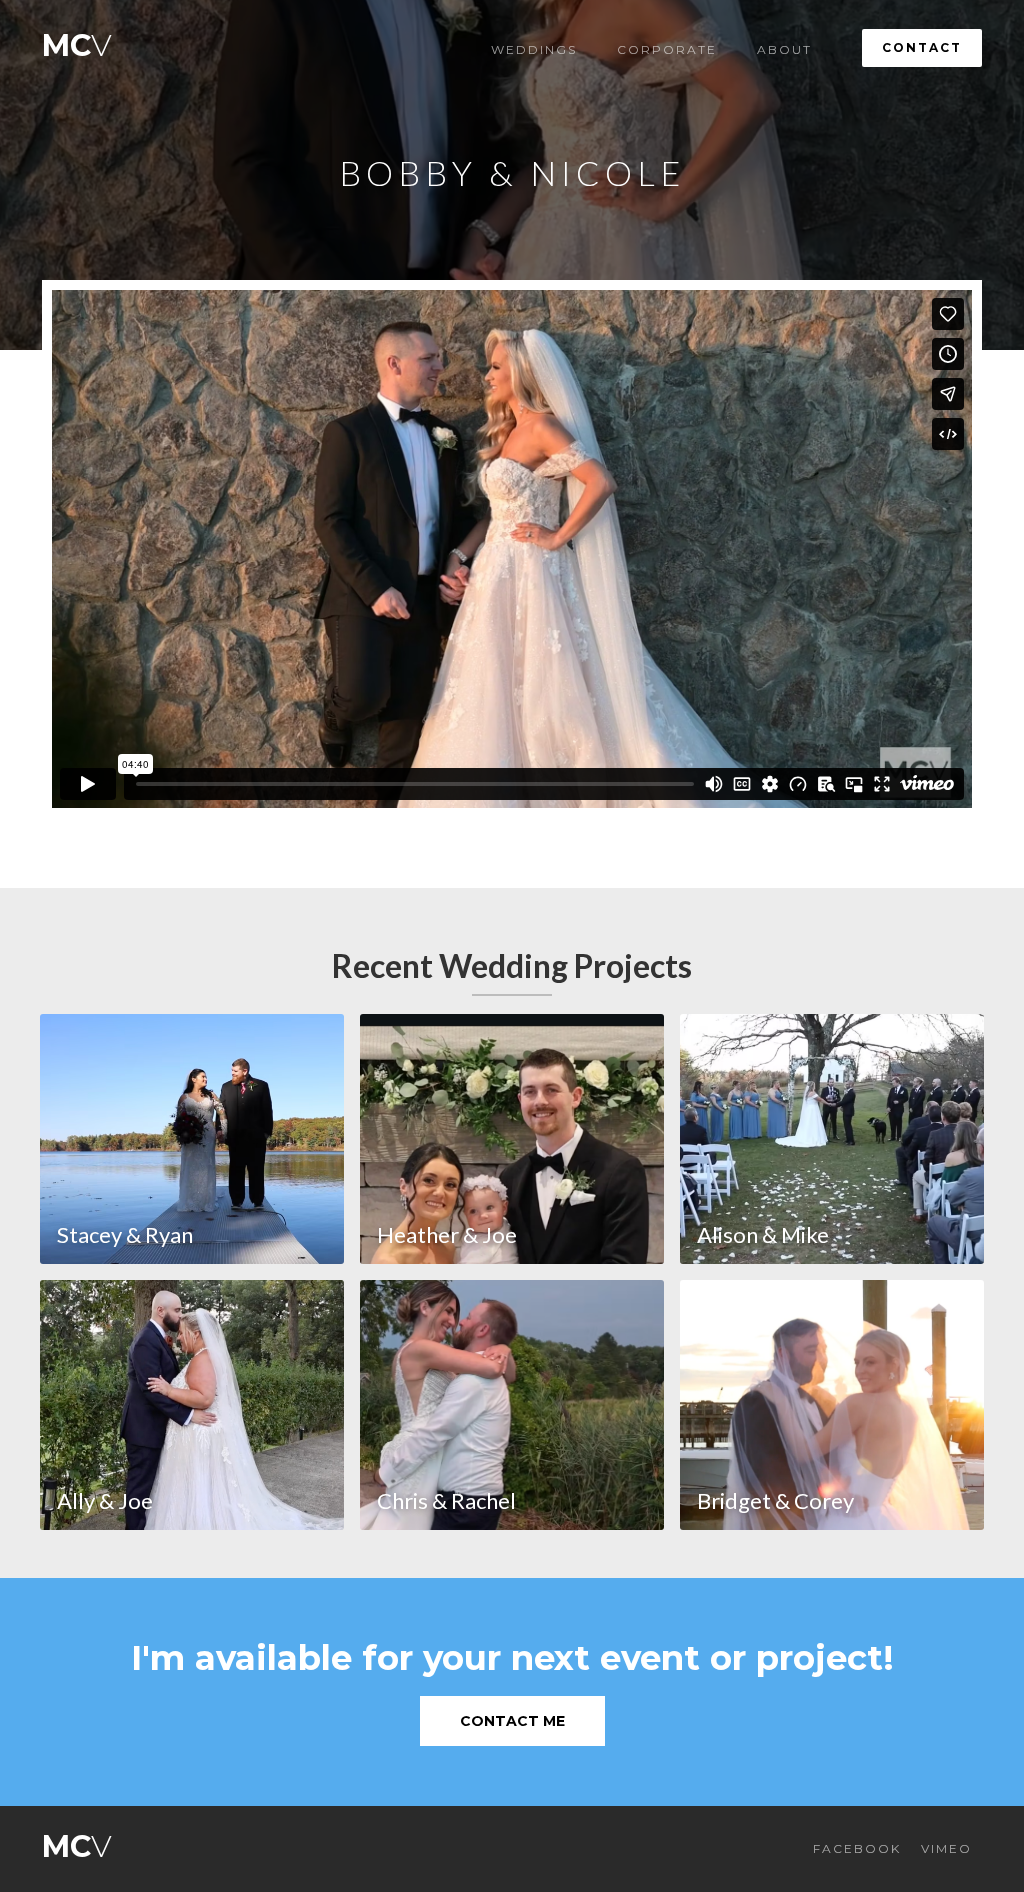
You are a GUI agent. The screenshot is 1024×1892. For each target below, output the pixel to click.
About (784, 49)
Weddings (534, 49)
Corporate (667, 49)
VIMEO (946, 1848)
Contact (922, 47)
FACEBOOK (857, 1848)
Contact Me (512, 1721)
